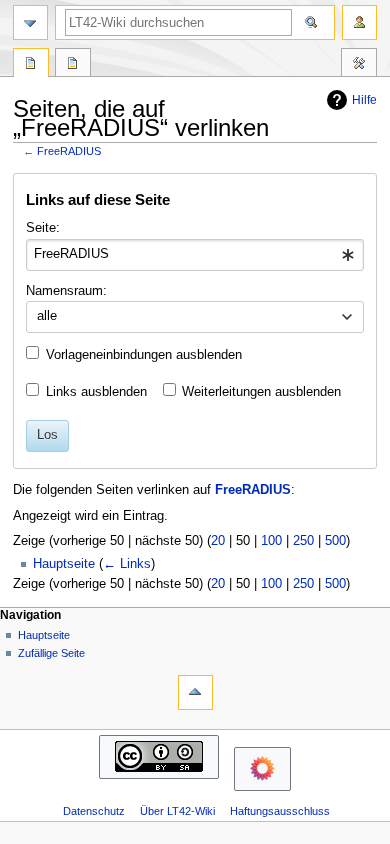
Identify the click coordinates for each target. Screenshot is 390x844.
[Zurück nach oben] (195, 692)
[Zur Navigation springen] (30, 22)
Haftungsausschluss (280, 811)
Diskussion (73, 65)
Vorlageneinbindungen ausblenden (144, 355)
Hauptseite (64, 564)
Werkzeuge (359, 65)
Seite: (43, 228)
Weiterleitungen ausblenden (261, 392)
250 (303, 541)
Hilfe (364, 100)
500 (335, 541)
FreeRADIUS (69, 151)
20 (218, 541)
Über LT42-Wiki (177, 811)
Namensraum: (66, 291)
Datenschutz (94, 811)
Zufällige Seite (51, 653)
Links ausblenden (96, 392)
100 (271, 541)
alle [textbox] (47, 316)
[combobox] (194, 255)
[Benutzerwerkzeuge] (359, 22)
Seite (31, 65)
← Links (127, 564)
